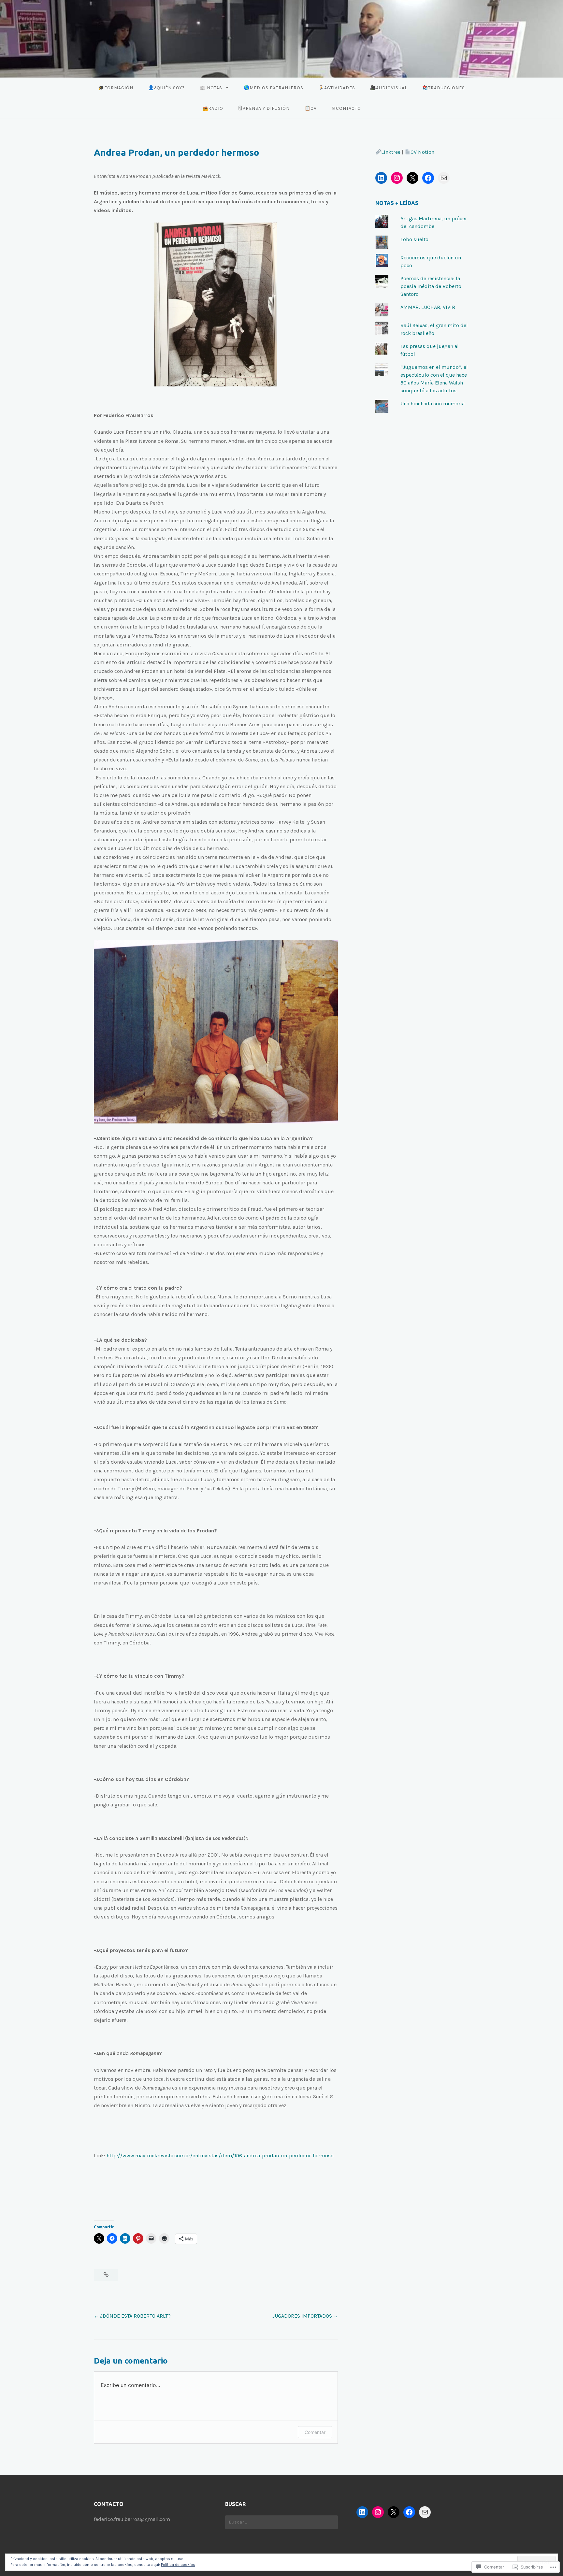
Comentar (315, 2432)
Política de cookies (178, 2565)
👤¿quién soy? (166, 88)
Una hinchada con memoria (433, 404)
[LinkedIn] (381, 178)
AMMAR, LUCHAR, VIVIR (428, 307)
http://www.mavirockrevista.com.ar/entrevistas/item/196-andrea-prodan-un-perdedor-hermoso (221, 2156)
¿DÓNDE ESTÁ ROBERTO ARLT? (135, 2316)
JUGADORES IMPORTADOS (302, 2316)
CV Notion (422, 152)
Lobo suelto (414, 239)
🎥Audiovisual (389, 88)
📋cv (311, 108)
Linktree (391, 152)
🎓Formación (116, 88)
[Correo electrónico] (444, 178)
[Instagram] (397, 178)
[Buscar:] (281, 2522)
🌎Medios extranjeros (274, 88)
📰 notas (211, 88)
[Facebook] (428, 178)
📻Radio (213, 108)
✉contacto (346, 108)
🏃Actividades (337, 88)
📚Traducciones (444, 88)
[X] (412, 178)
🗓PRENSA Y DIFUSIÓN (264, 108)
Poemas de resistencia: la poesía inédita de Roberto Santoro (431, 286)
